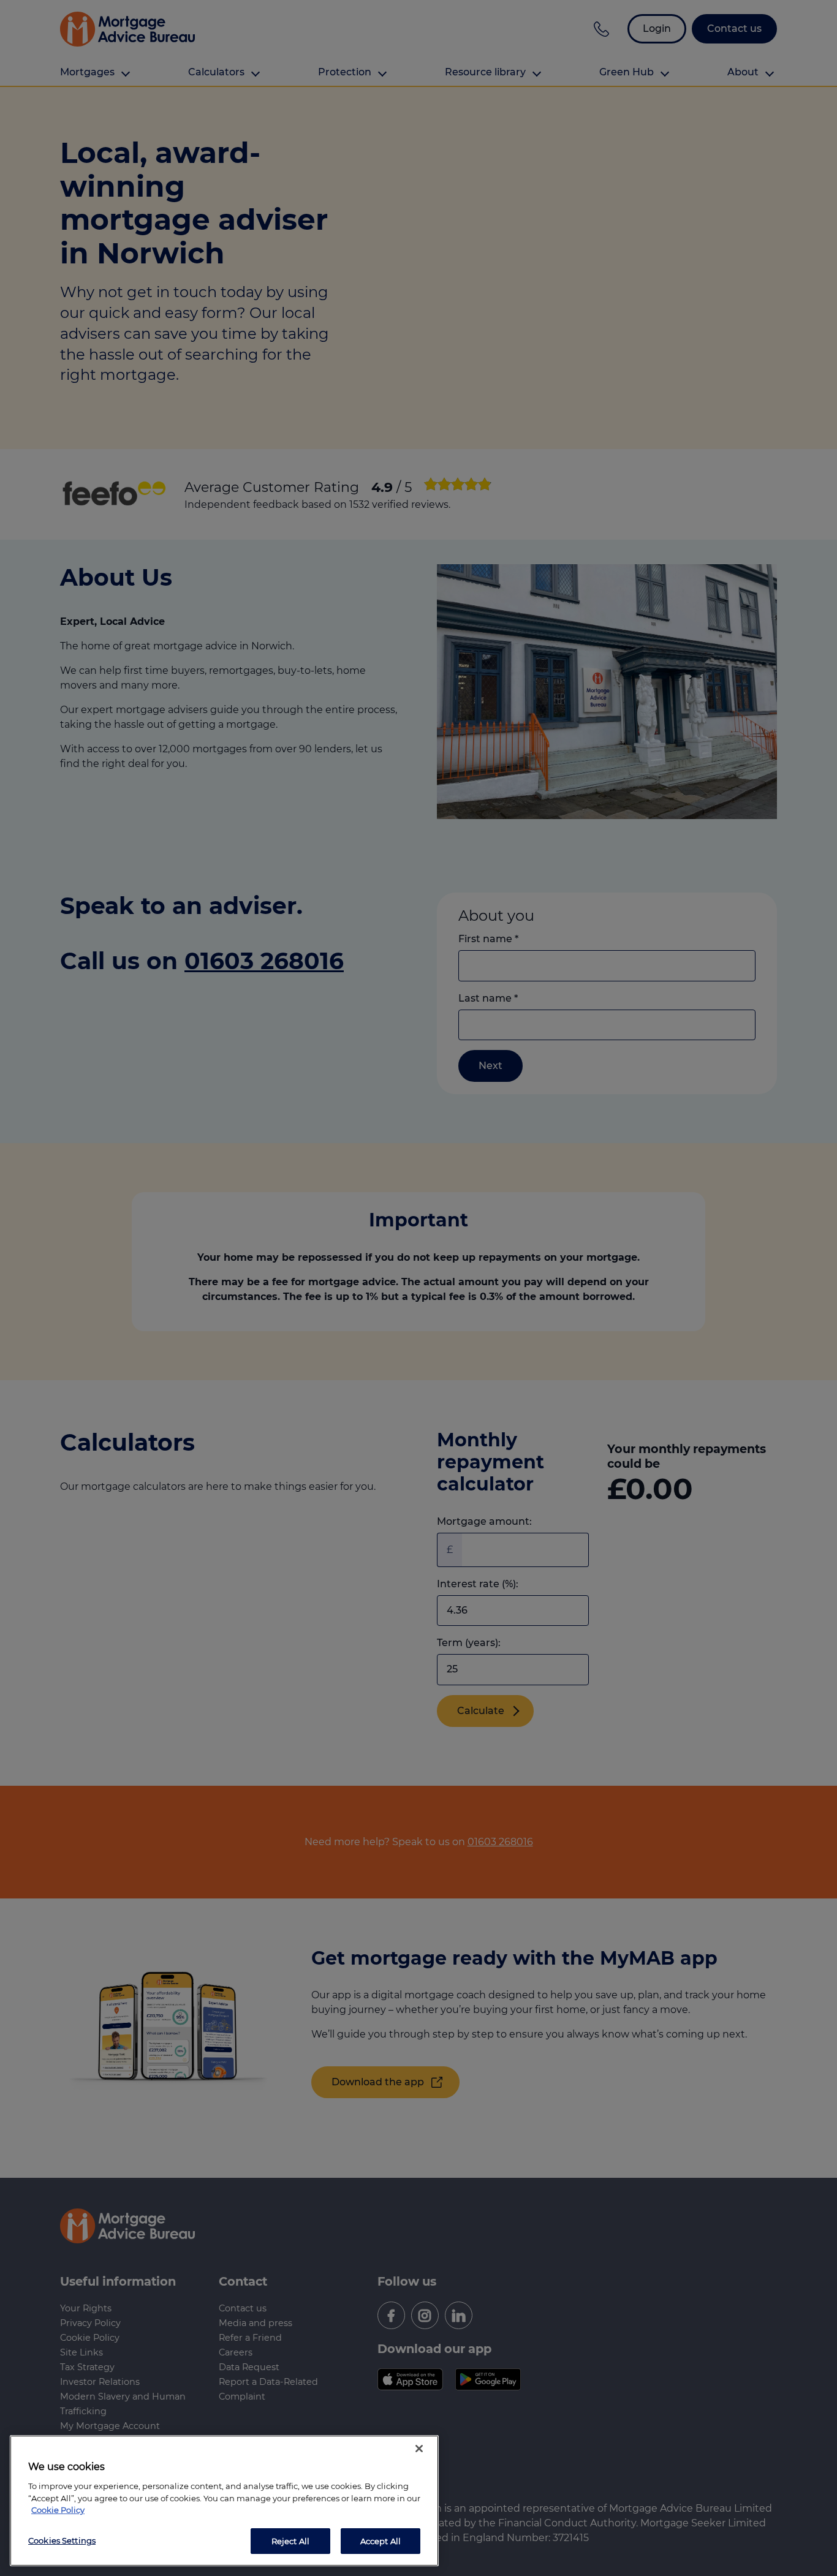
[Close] (419, 2449)
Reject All (290, 2540)
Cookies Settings (62, 2540)
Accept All (381, 2540)
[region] (224, 2501)
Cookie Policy (58, 2510)
